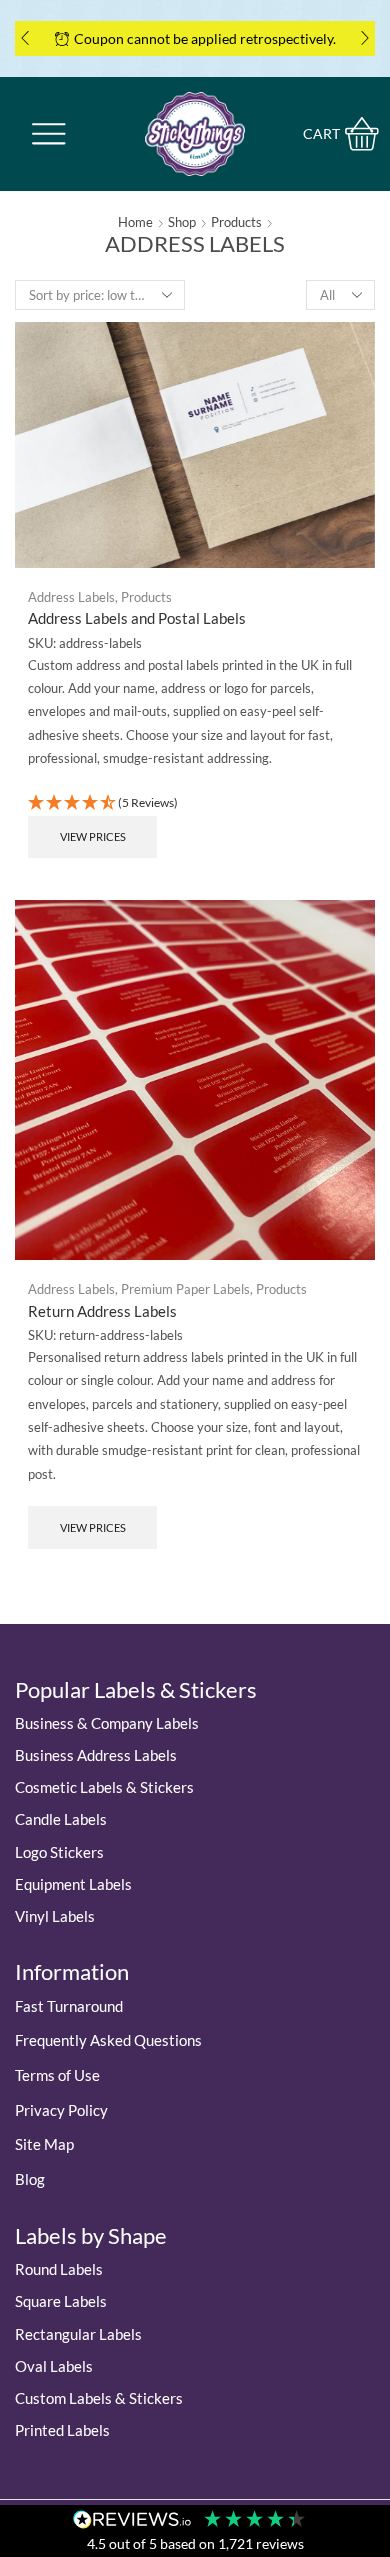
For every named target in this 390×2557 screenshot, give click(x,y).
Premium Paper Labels (185, 1289)
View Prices (93, 836)
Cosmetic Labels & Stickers (104, 1787)
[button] (25, 38)
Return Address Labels (102, 1311)
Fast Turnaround (69, 2006)
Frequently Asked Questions (108, 2040)
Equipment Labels (73, 1884)
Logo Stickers (59, 1852)
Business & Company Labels (107, 1723)
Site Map (44, 2144)
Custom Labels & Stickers (99, 2398)
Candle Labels (61, 1819)
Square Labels (61, 2301)
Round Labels (59, 2269)
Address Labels (71, 597)
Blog (30, 2179)
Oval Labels (54, 2366)
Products (236, 222)
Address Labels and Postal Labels (137, 618)
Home (135, 222)
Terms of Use (57, 2075)
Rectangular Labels (78, 2334)
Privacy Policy (61, 2110)
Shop (182, 222)
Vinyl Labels (55, 1916)
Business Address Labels (96, 1755)
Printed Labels (62, 2430)
